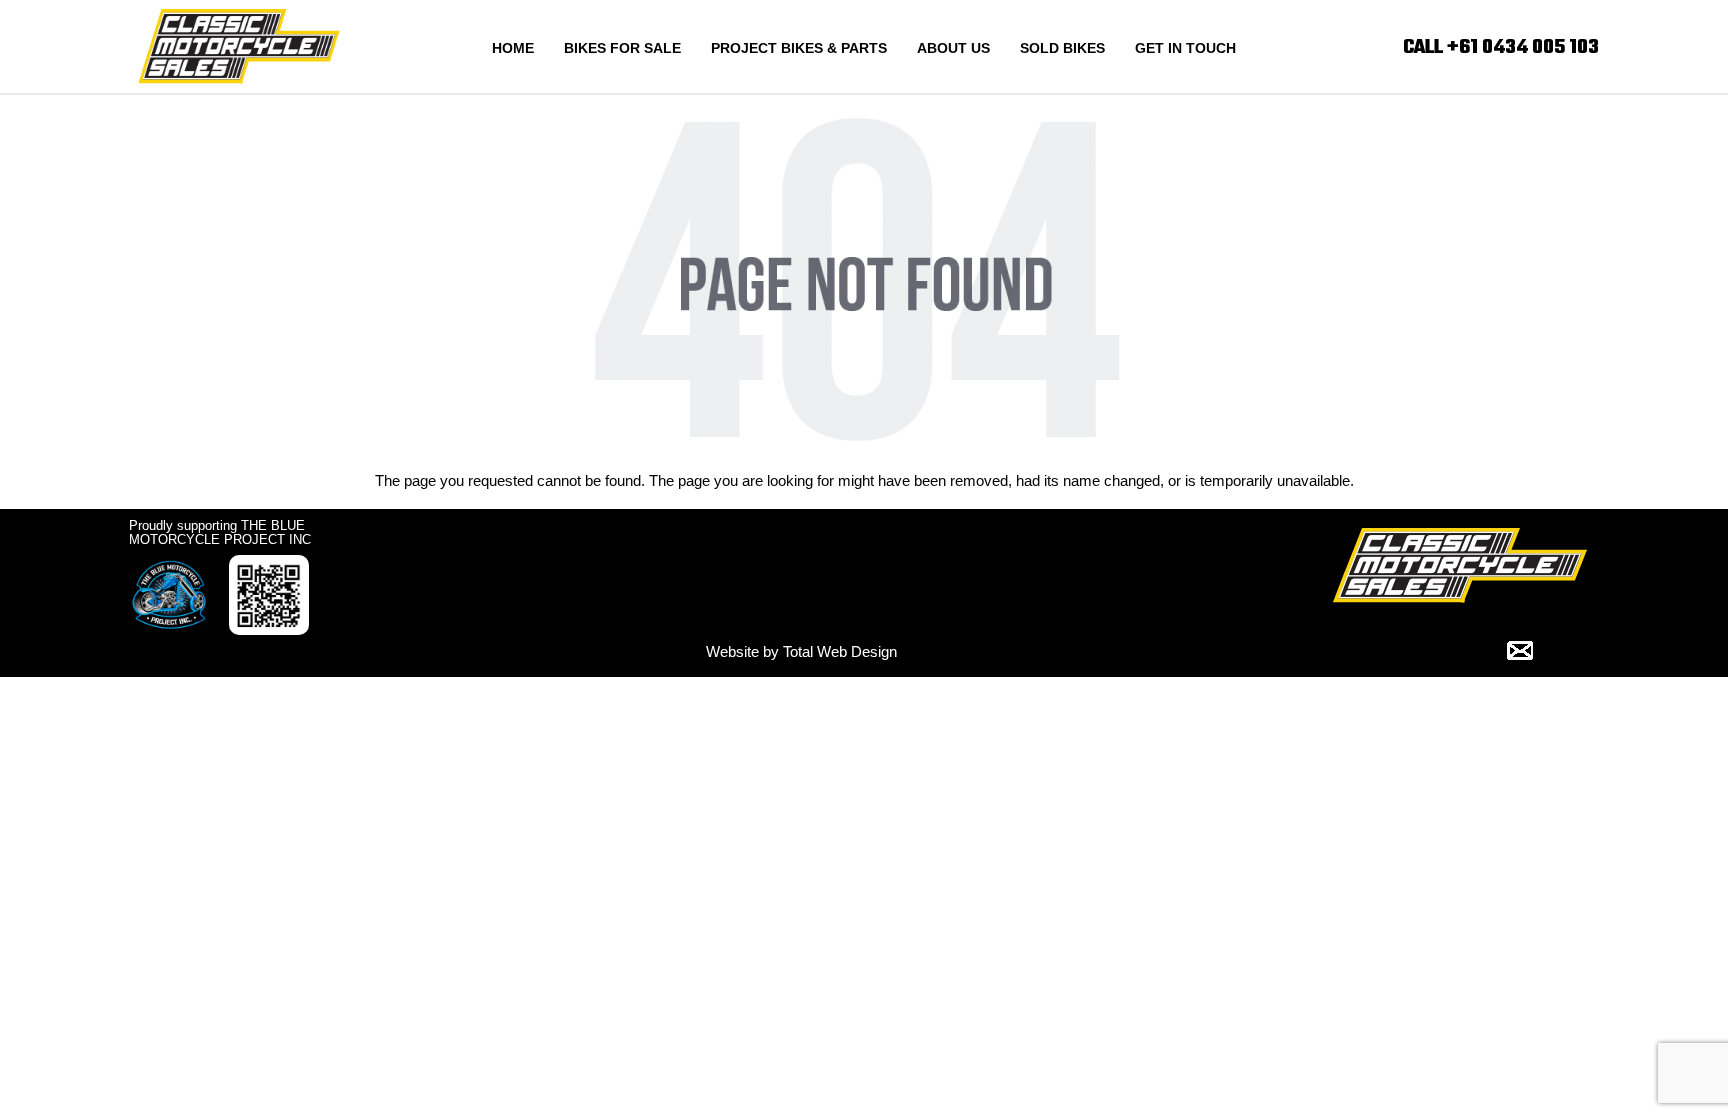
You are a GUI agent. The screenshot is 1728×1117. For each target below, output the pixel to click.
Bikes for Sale (622, 48)
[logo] (239, 44)
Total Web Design (840, 651)
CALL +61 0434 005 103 (1501, 47)
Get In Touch (1185, 48)
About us (953, 48)
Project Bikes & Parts (799, 48)
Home (513, 48)
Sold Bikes (1062, 48)
